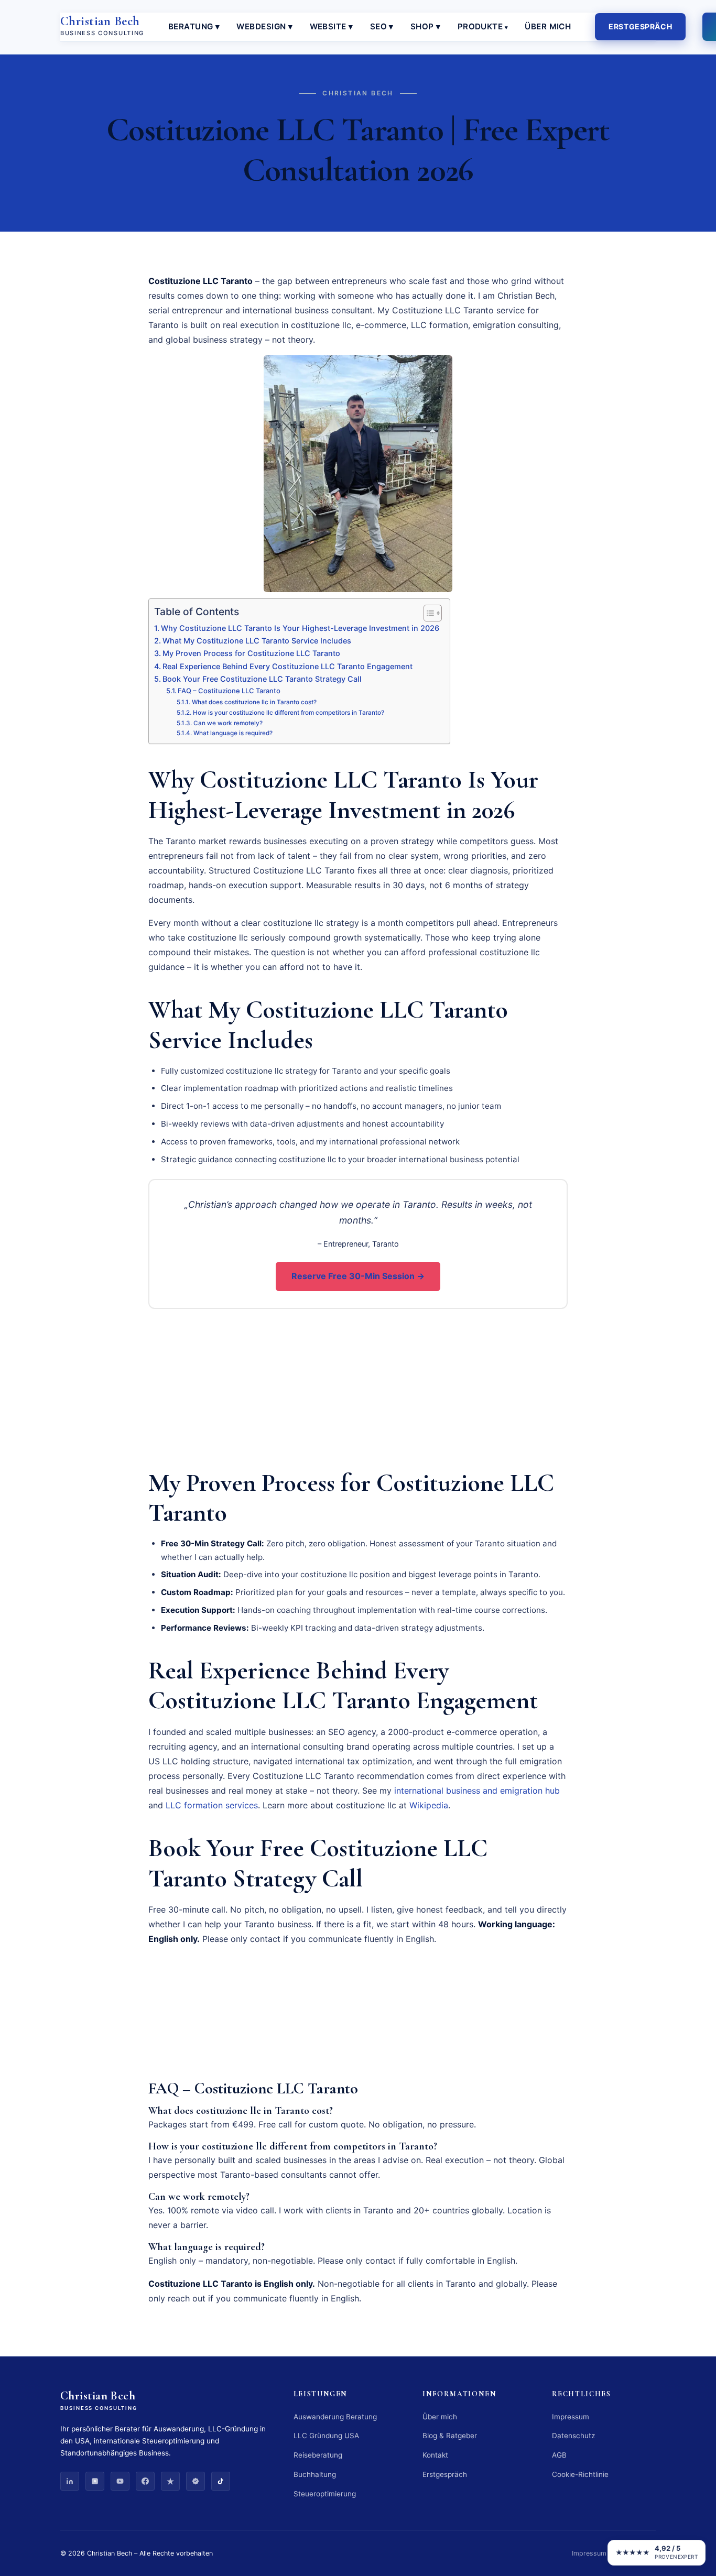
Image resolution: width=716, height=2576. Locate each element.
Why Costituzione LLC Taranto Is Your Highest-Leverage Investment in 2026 (300, 628)
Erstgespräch (640, 26)
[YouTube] (120, 2481)
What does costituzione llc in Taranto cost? (254, 702)
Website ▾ (332, 26)
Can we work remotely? (228, 723)
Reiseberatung (318, 2455)
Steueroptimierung (325, 2494)
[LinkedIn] (70, 2481)
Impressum (571, 2417)
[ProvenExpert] (196, 2481)
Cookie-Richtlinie (580, 2474)
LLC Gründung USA (326, 2436)
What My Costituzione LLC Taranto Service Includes (257, 641)
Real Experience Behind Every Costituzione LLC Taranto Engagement (288, 666)
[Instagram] (95, 2481)
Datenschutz (573, 2436)
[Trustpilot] (170, 2481)
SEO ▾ (382, 26)
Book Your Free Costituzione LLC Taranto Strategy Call (262, 679)
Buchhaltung (315, 2474)
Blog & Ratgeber (450, 2436)
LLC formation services (212, 1805)
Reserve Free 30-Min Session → (358, 1276)
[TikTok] (221, 2481)
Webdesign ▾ (264, 26)
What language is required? (233, 733)
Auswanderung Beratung (335, 2417)
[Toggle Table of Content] (427, 613)
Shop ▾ (426, 26)
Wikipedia (429, 1805)
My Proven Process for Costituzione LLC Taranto (251, 653)
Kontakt (435, 2455)
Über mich (548, 26)
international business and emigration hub (477, 1791)
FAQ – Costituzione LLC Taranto (229, 691)
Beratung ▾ (194, 26)
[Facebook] (145, 2481)
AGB (559, 2455)
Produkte (480, 26)
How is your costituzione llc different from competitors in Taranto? (288, 713)
